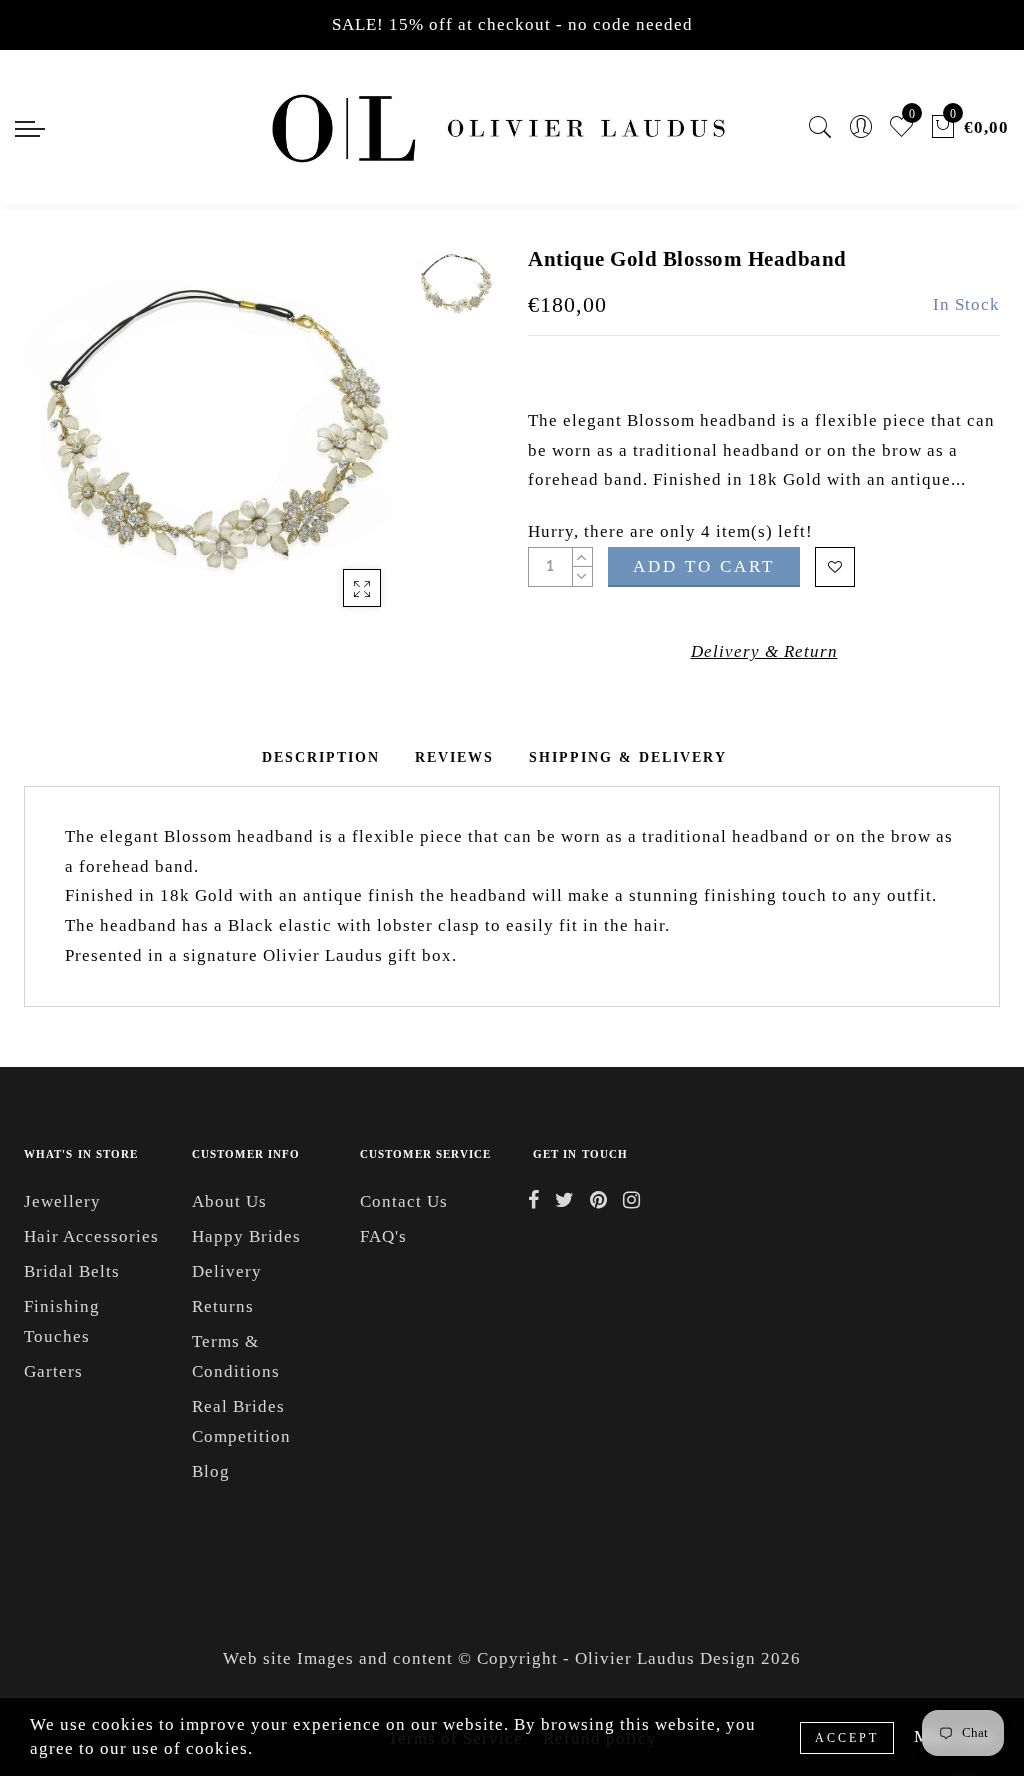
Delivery (227, 1271)
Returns (223, 1306)
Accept (847, 1738)
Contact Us (404, 1201)
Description (321, 757)
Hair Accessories (91, 1236)
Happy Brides (246, 1236)
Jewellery (62, 1201)
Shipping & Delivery (628, 757)
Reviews (454, 757)
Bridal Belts (72, 1271)
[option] (215, 436)
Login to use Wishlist (835, 567)
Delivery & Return (764, 651)
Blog (211, 1471)
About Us (229, 1201)
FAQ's (383, 1236)
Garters (53, 1371)
